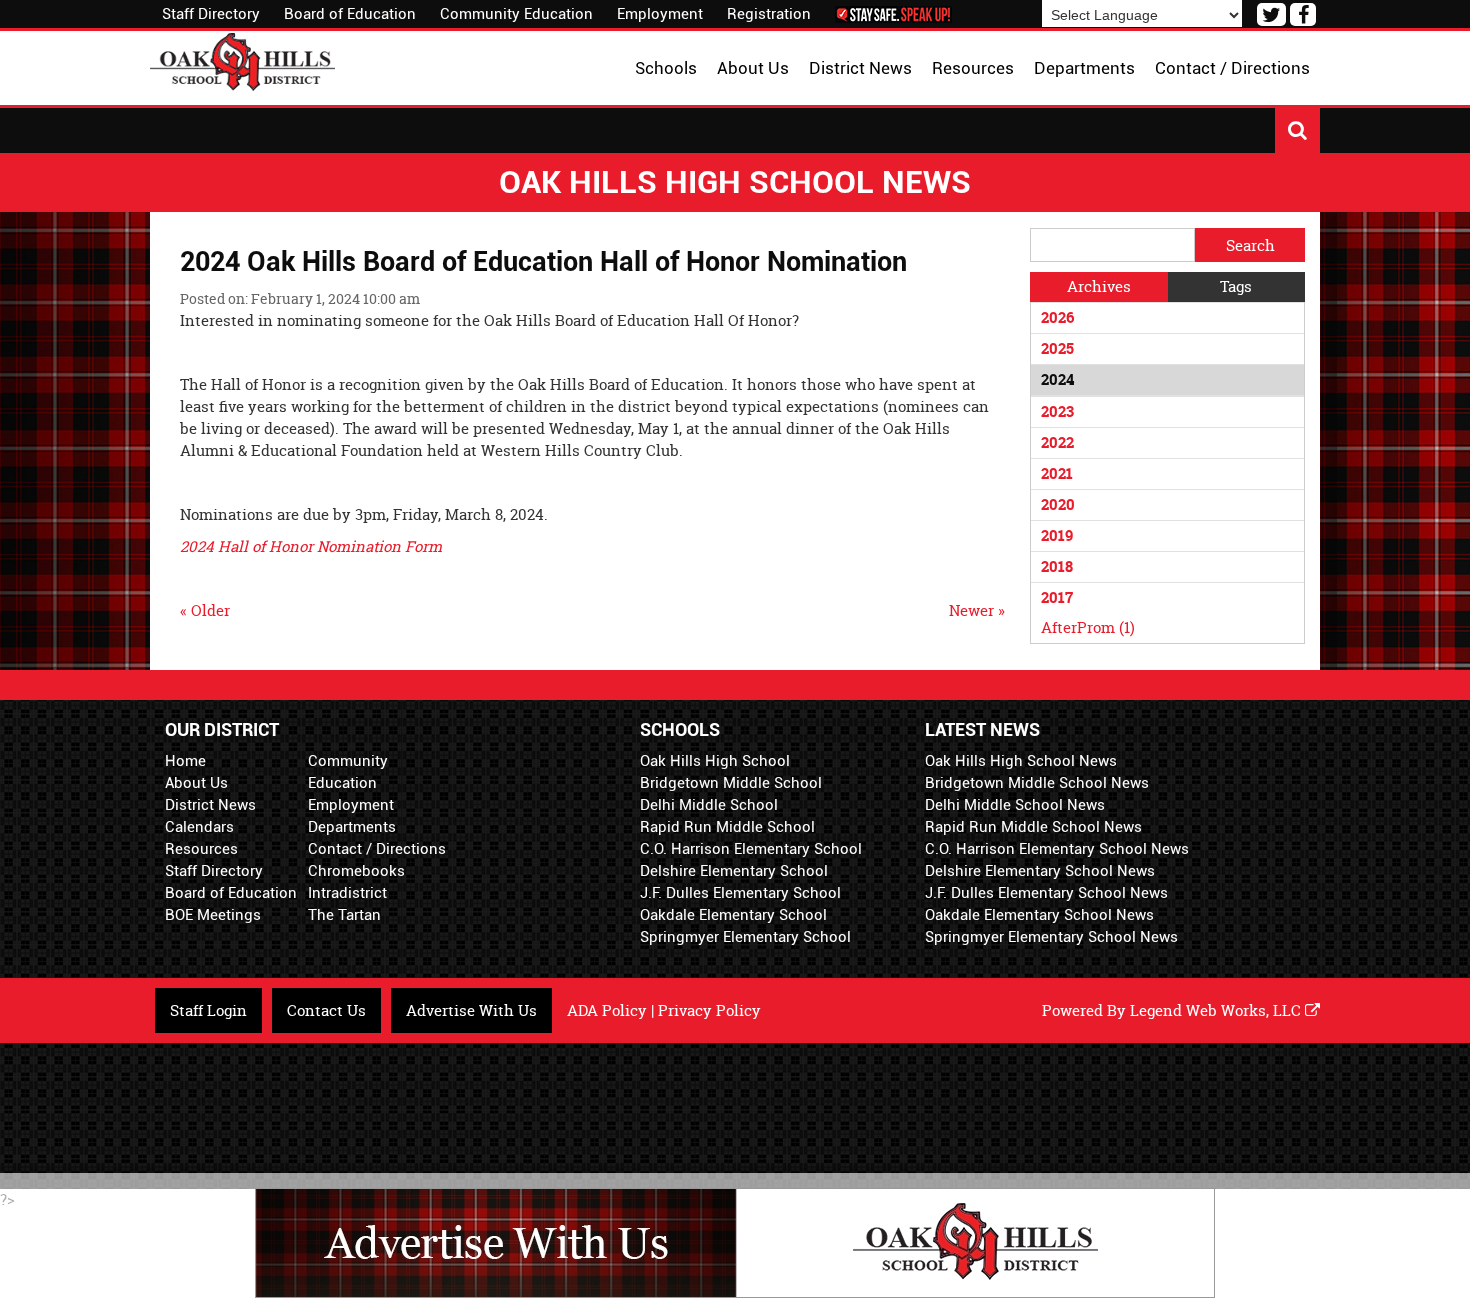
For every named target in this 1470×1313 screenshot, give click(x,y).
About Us (196, 783)
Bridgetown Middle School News (1037, 783)
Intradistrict (347, 893)
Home (185, 761)
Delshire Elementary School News (1040, 871)
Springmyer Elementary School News (1051, 937)
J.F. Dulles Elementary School (740, 893)
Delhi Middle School (709, 805)
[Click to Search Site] (1297, 130)
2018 (1057, 566)
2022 (1057, 442)
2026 (1057, 317)
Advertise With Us (471, 1010)
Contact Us (326, 1010)
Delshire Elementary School (734, 871)
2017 (1057, 597)
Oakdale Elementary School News (1039, 915)
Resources (201, 849)
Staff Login (208, 1010)
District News (210, 805)
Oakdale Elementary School (733, 915)
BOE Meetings (213, 915)
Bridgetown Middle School (731, 783)
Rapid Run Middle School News (1033, 827)
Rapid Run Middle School (727, 827)
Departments (352, 827)
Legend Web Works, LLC (1217, 1010)
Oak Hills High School (715, 761)
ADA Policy (607, 1010)
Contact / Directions (377, 849)
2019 (1057, 535)
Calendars (199, 827)
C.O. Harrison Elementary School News (1057, 849)
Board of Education (350, 14)
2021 (1057, 473)
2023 (1057, 411)
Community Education (516, 14)
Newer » (977, 610)
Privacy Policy (709, 1010)
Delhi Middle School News (1015, 805)
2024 (1057, 379)
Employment (660, 14)
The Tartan (344, 915)
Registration (769, 14)
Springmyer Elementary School (745, 937)
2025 (1057, 348)
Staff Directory (211, 14)
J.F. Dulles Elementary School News (1046, 893)
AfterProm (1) (1088, 627)
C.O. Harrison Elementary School (751, 849)
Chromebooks (356, 871)
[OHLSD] (242, 59)
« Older (205, 610)
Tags (1236, 286)
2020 (1058, 504)
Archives (1099, 286)
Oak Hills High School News (1021, 761)
